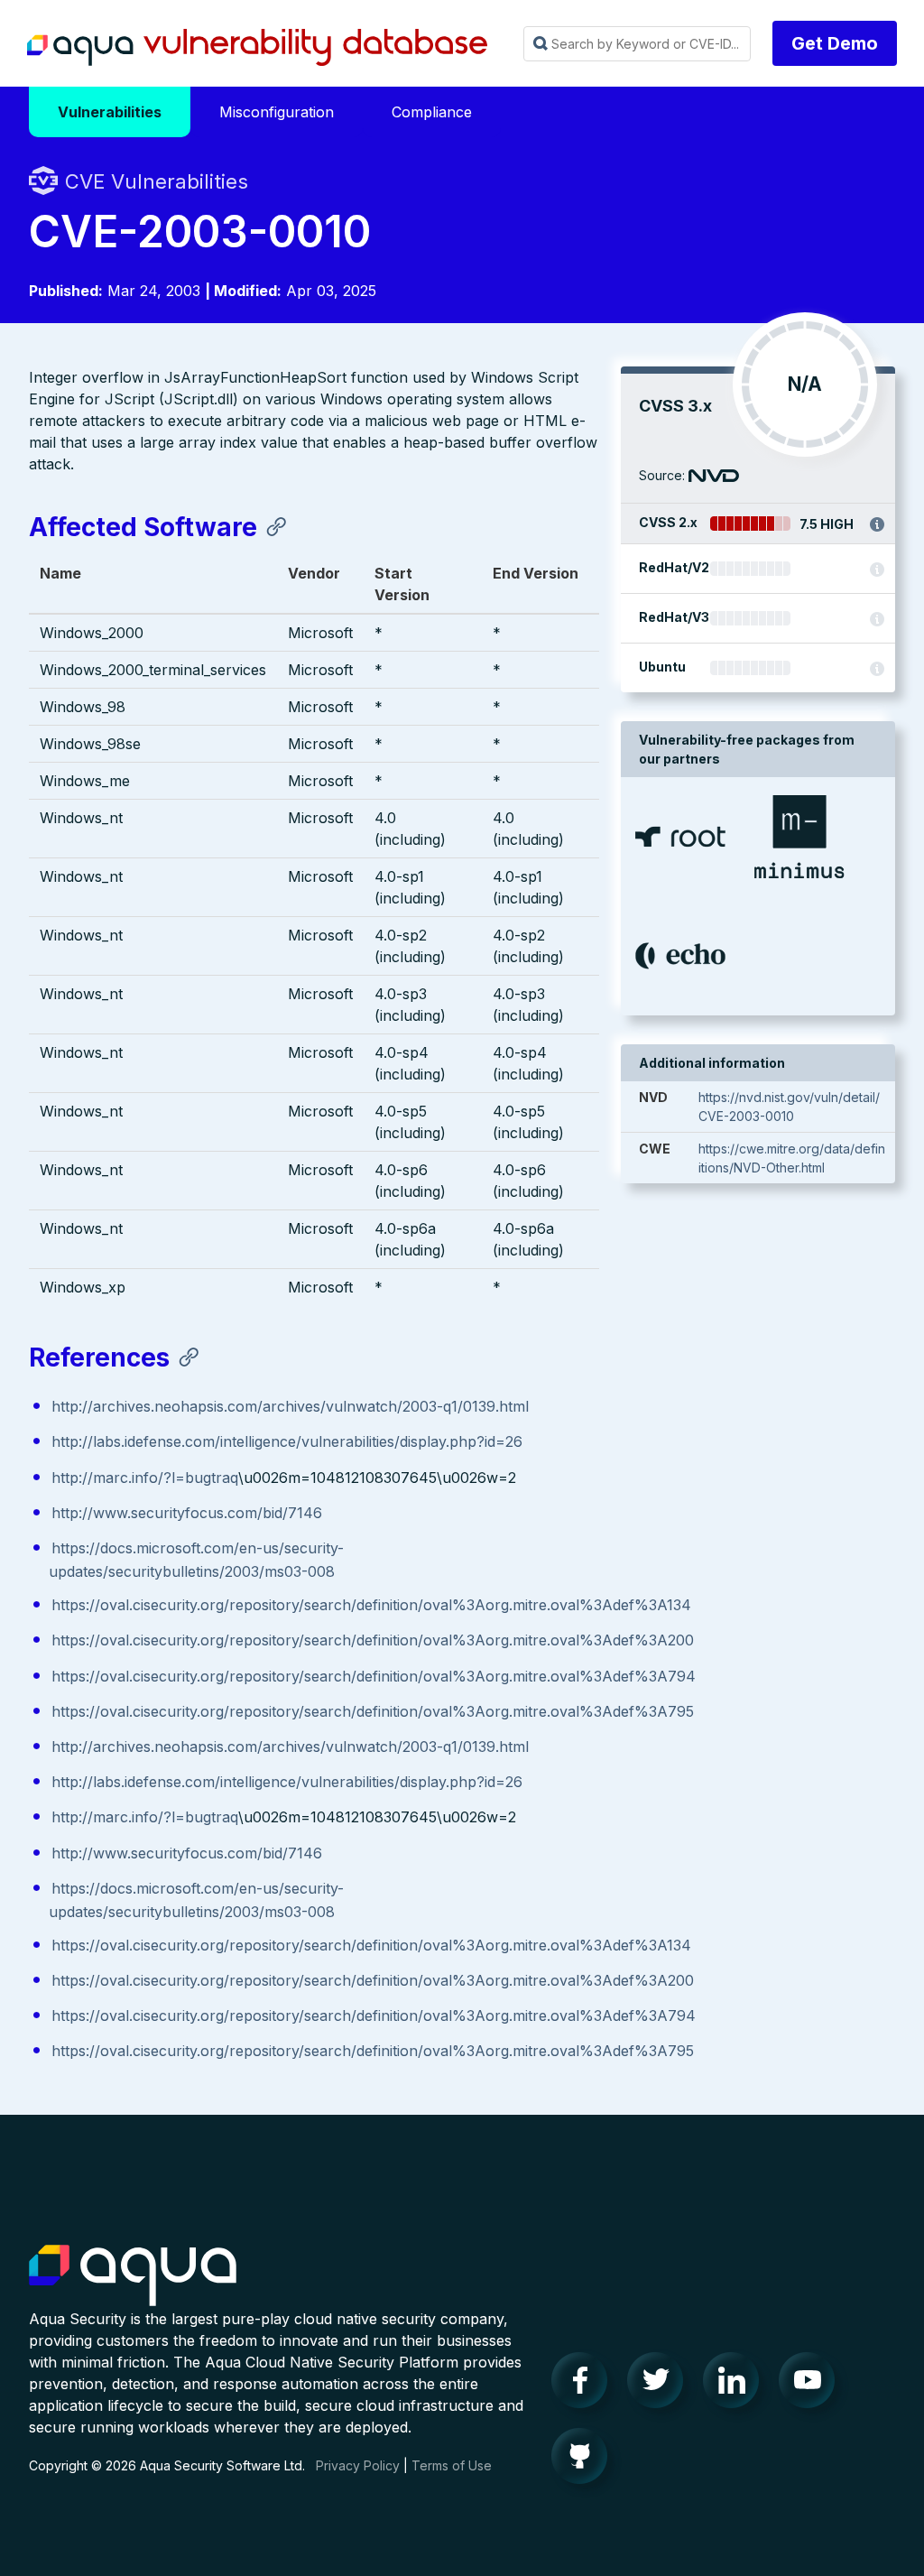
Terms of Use (452, 2465)
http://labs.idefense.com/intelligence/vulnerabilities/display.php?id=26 (287, 1441)
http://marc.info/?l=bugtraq (145, 1478)
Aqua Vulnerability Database (257, 48)
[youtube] (812, 2385)
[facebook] (585, 2385)
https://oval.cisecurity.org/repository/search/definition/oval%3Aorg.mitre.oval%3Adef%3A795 (373, 1711)
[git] (585, 2460)
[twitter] (661, 2385)
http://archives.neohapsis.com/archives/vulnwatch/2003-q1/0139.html (290, 1406)
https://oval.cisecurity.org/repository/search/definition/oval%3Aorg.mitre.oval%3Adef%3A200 (373, 1640)
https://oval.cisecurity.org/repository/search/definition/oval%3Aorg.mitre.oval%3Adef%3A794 (374, 1676)
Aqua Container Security (133, 2276)
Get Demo (835, 43)
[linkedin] (736, 2385)
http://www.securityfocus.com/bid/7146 (187, 1513)
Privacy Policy (358, 2465)
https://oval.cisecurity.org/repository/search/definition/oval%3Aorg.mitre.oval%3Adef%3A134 (371, 1605)
